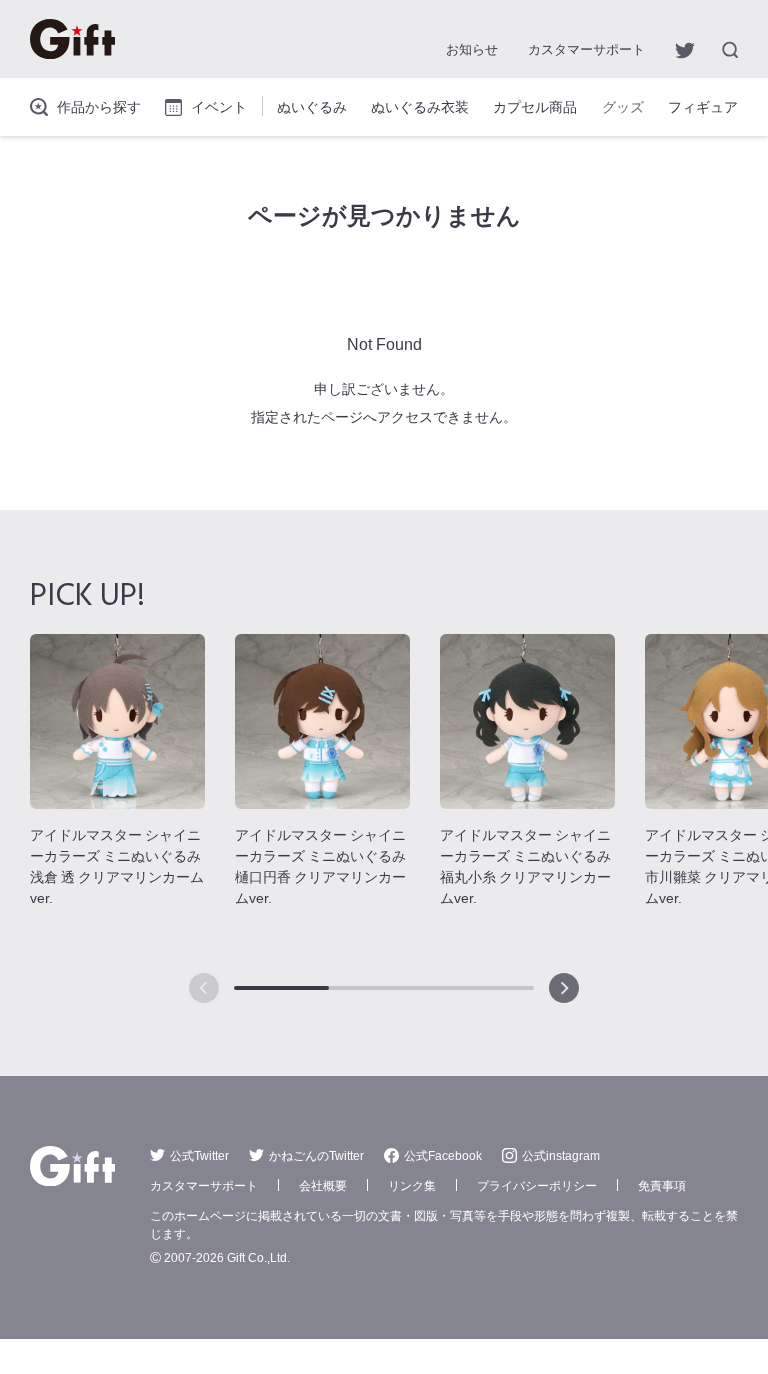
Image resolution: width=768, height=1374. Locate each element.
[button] (564, 988)
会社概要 (323, 1185)
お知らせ (472, 48)
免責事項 (662, 1185)
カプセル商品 (535, 106)
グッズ (623, 106)
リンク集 (412, 1185)
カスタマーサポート (586, 48)
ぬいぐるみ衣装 (420, 106)
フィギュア (703, 106)
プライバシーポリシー (537, 1185)
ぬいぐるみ (312, 106)
